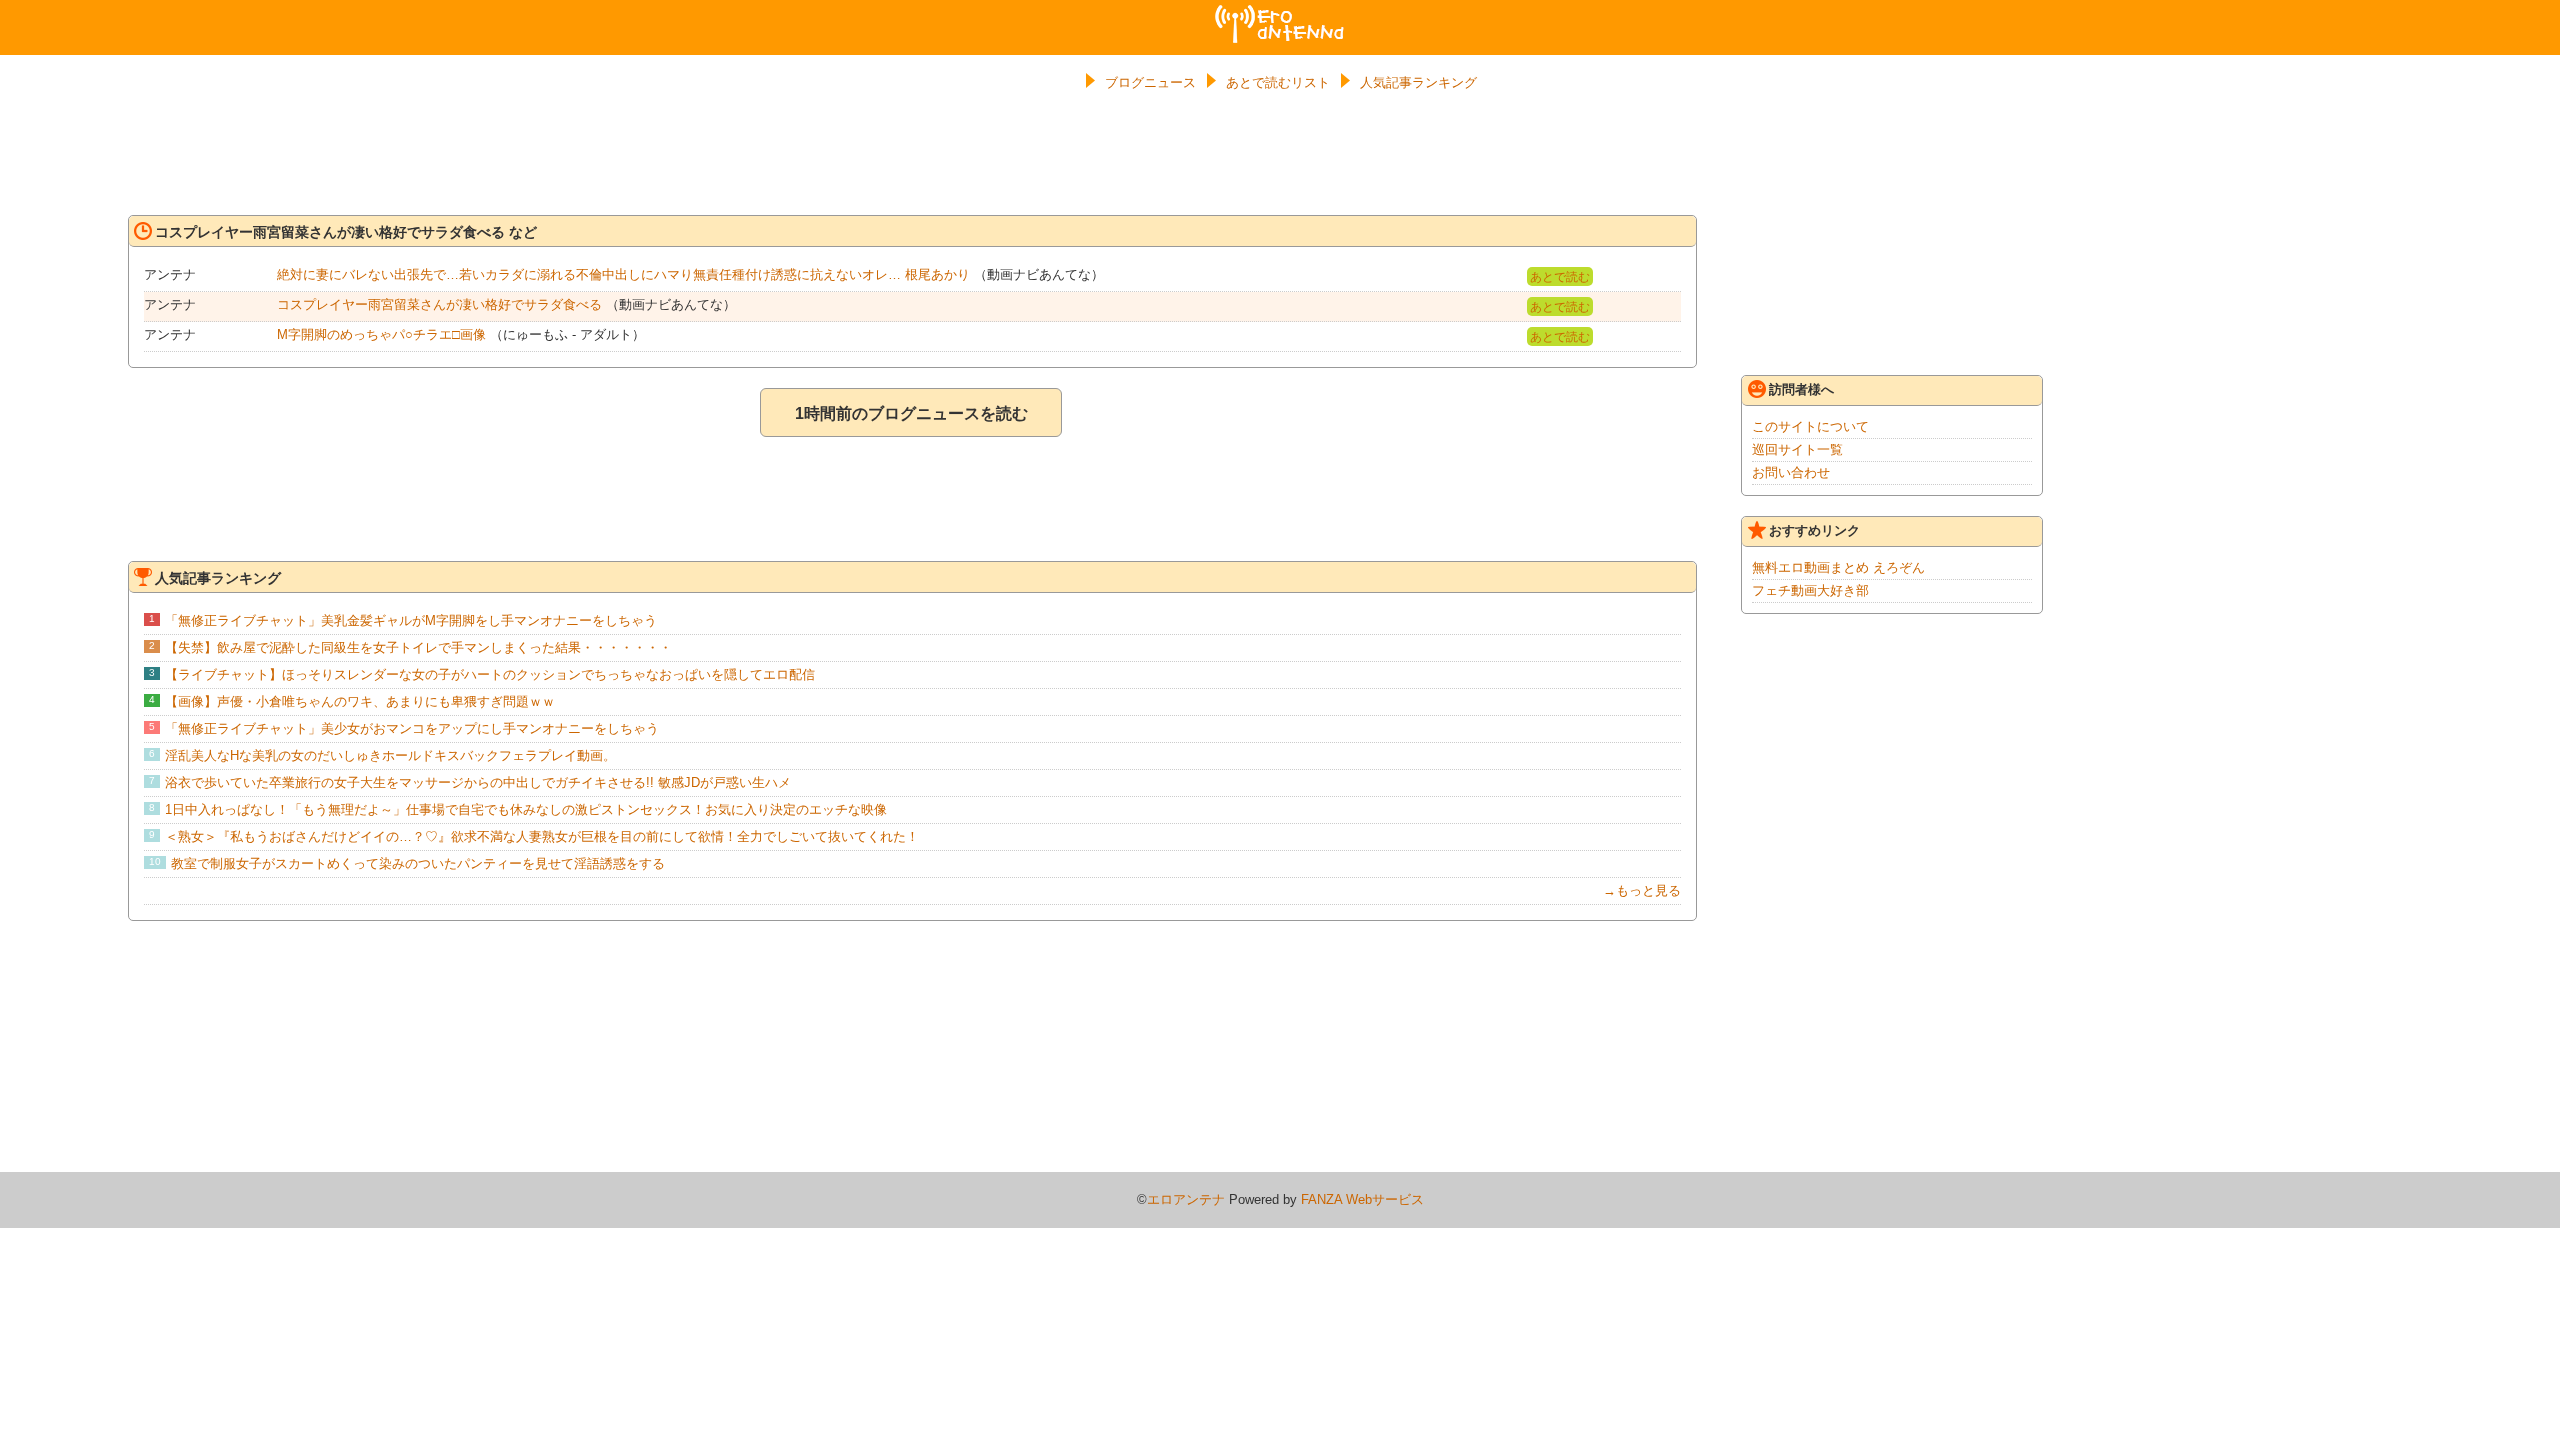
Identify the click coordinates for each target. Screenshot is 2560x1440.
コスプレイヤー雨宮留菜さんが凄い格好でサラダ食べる (439, 304)
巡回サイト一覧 (1797, 449)
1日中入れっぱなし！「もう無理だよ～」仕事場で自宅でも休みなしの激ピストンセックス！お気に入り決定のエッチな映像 (526, 809)
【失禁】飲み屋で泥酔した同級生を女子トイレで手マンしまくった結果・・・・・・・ (418, 647)
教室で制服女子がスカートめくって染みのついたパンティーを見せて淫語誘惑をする (418, 863)
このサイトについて (1810, 426)
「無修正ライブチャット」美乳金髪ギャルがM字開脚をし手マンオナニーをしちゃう (411, 620)
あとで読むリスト (1278, 82)
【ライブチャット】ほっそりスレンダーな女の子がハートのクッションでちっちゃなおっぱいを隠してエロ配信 (490, 674)
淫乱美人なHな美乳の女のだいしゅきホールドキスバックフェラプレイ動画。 (390, 755)
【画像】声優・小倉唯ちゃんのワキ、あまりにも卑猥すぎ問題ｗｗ (360, 701)
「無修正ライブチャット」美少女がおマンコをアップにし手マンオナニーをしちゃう (412, 728)
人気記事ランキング (1418, 82)
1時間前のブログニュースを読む (911, 413)
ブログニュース (1150, 82)
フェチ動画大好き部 (1810, 590)
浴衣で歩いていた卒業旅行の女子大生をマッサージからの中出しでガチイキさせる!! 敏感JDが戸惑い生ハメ (478, 782)
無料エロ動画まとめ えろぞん (1838, 567)
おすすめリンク (1814, 530)
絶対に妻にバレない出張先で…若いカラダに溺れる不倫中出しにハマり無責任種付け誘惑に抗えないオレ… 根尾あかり (623, 274)
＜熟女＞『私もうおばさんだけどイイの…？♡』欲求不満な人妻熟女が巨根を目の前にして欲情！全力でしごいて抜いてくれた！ (542, 836)
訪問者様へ (1801, 389)
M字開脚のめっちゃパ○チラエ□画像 (381, 334)
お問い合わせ (1791, 472)
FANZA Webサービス (1362, 1199)
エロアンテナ (1280, 13)
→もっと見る (1642, 890)
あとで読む (1560, 277)
